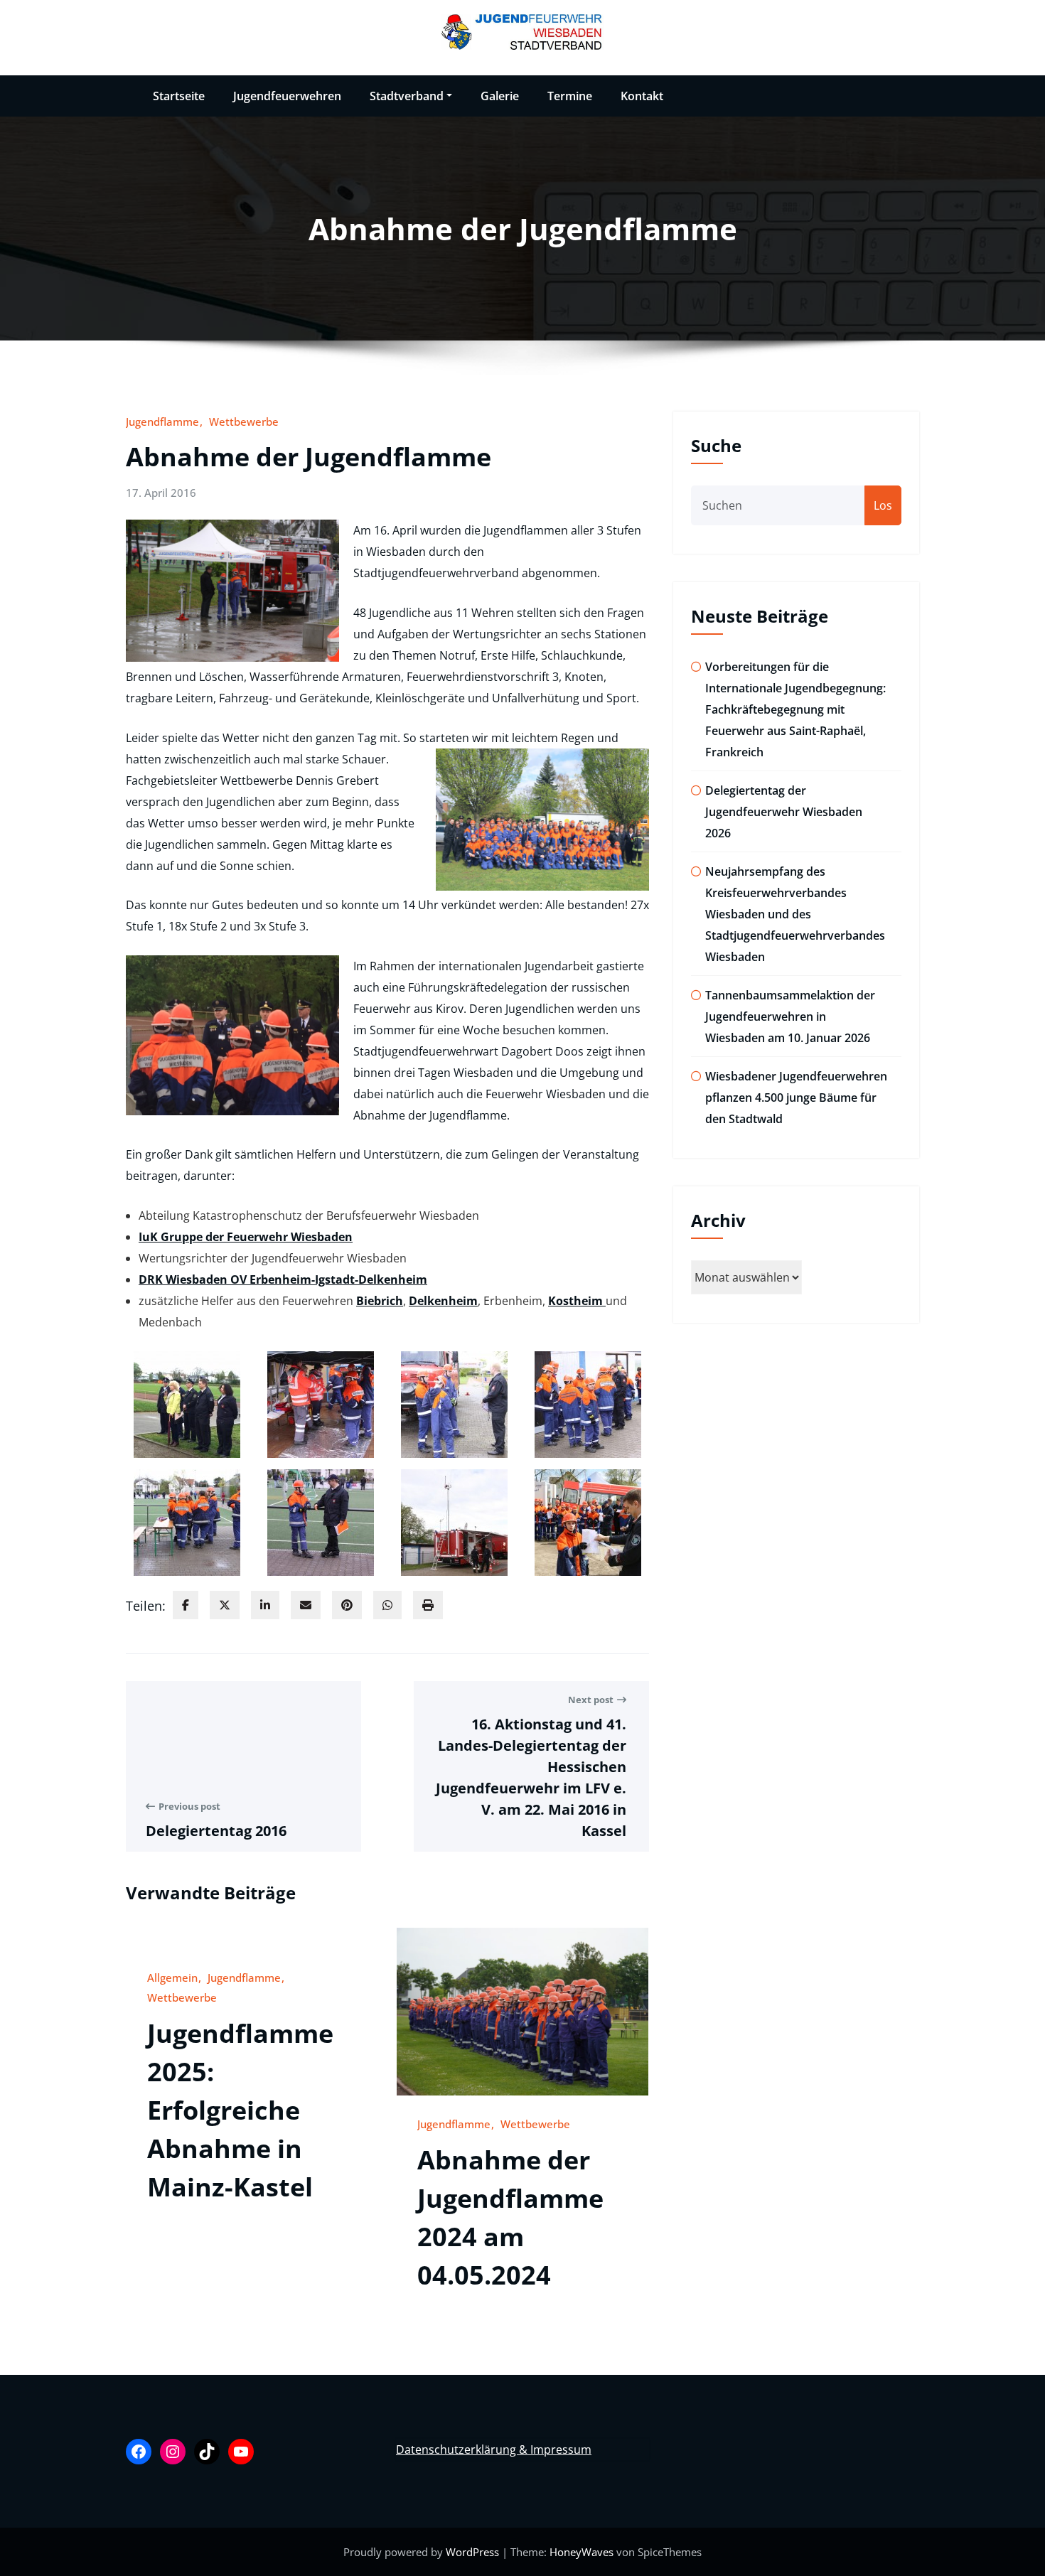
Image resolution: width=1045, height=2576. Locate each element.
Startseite (179, 96)
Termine (570, 96)
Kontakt (642, 96)
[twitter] (225, 1605)
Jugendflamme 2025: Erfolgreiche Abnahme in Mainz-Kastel (240, 2110)
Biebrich (380, 1301)
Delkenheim (443, 1301)
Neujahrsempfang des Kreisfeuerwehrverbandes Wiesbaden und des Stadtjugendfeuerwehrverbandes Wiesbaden (795, 914)
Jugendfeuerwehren (287, 96)
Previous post (189, 1806)
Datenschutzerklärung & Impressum (494, 2449)
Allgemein (172, 1977)
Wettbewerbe (244, 422)
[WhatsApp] (387, 1605)
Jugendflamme (162, 422)
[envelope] (306, 1605)
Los (883, 505)
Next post (591, 1700)
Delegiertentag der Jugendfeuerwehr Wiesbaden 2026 (784, 812)
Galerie (500, 96)
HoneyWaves (582, 2552)
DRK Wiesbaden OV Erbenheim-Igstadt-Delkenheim (283, 1279)
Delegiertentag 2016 (216, 1831)
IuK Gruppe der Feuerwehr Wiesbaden (246, 1237)
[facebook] (186, 1605)
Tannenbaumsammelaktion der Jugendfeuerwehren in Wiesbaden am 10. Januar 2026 (790, 1016)
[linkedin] (265, 1605)
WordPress (474, 2552)
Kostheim (577, 1301)
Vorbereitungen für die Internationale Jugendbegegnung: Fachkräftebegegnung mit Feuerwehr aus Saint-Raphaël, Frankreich (795, 709)
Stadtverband (407, 96)
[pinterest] (347, 1605)
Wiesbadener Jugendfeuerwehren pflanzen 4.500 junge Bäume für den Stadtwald (796, 1098)
